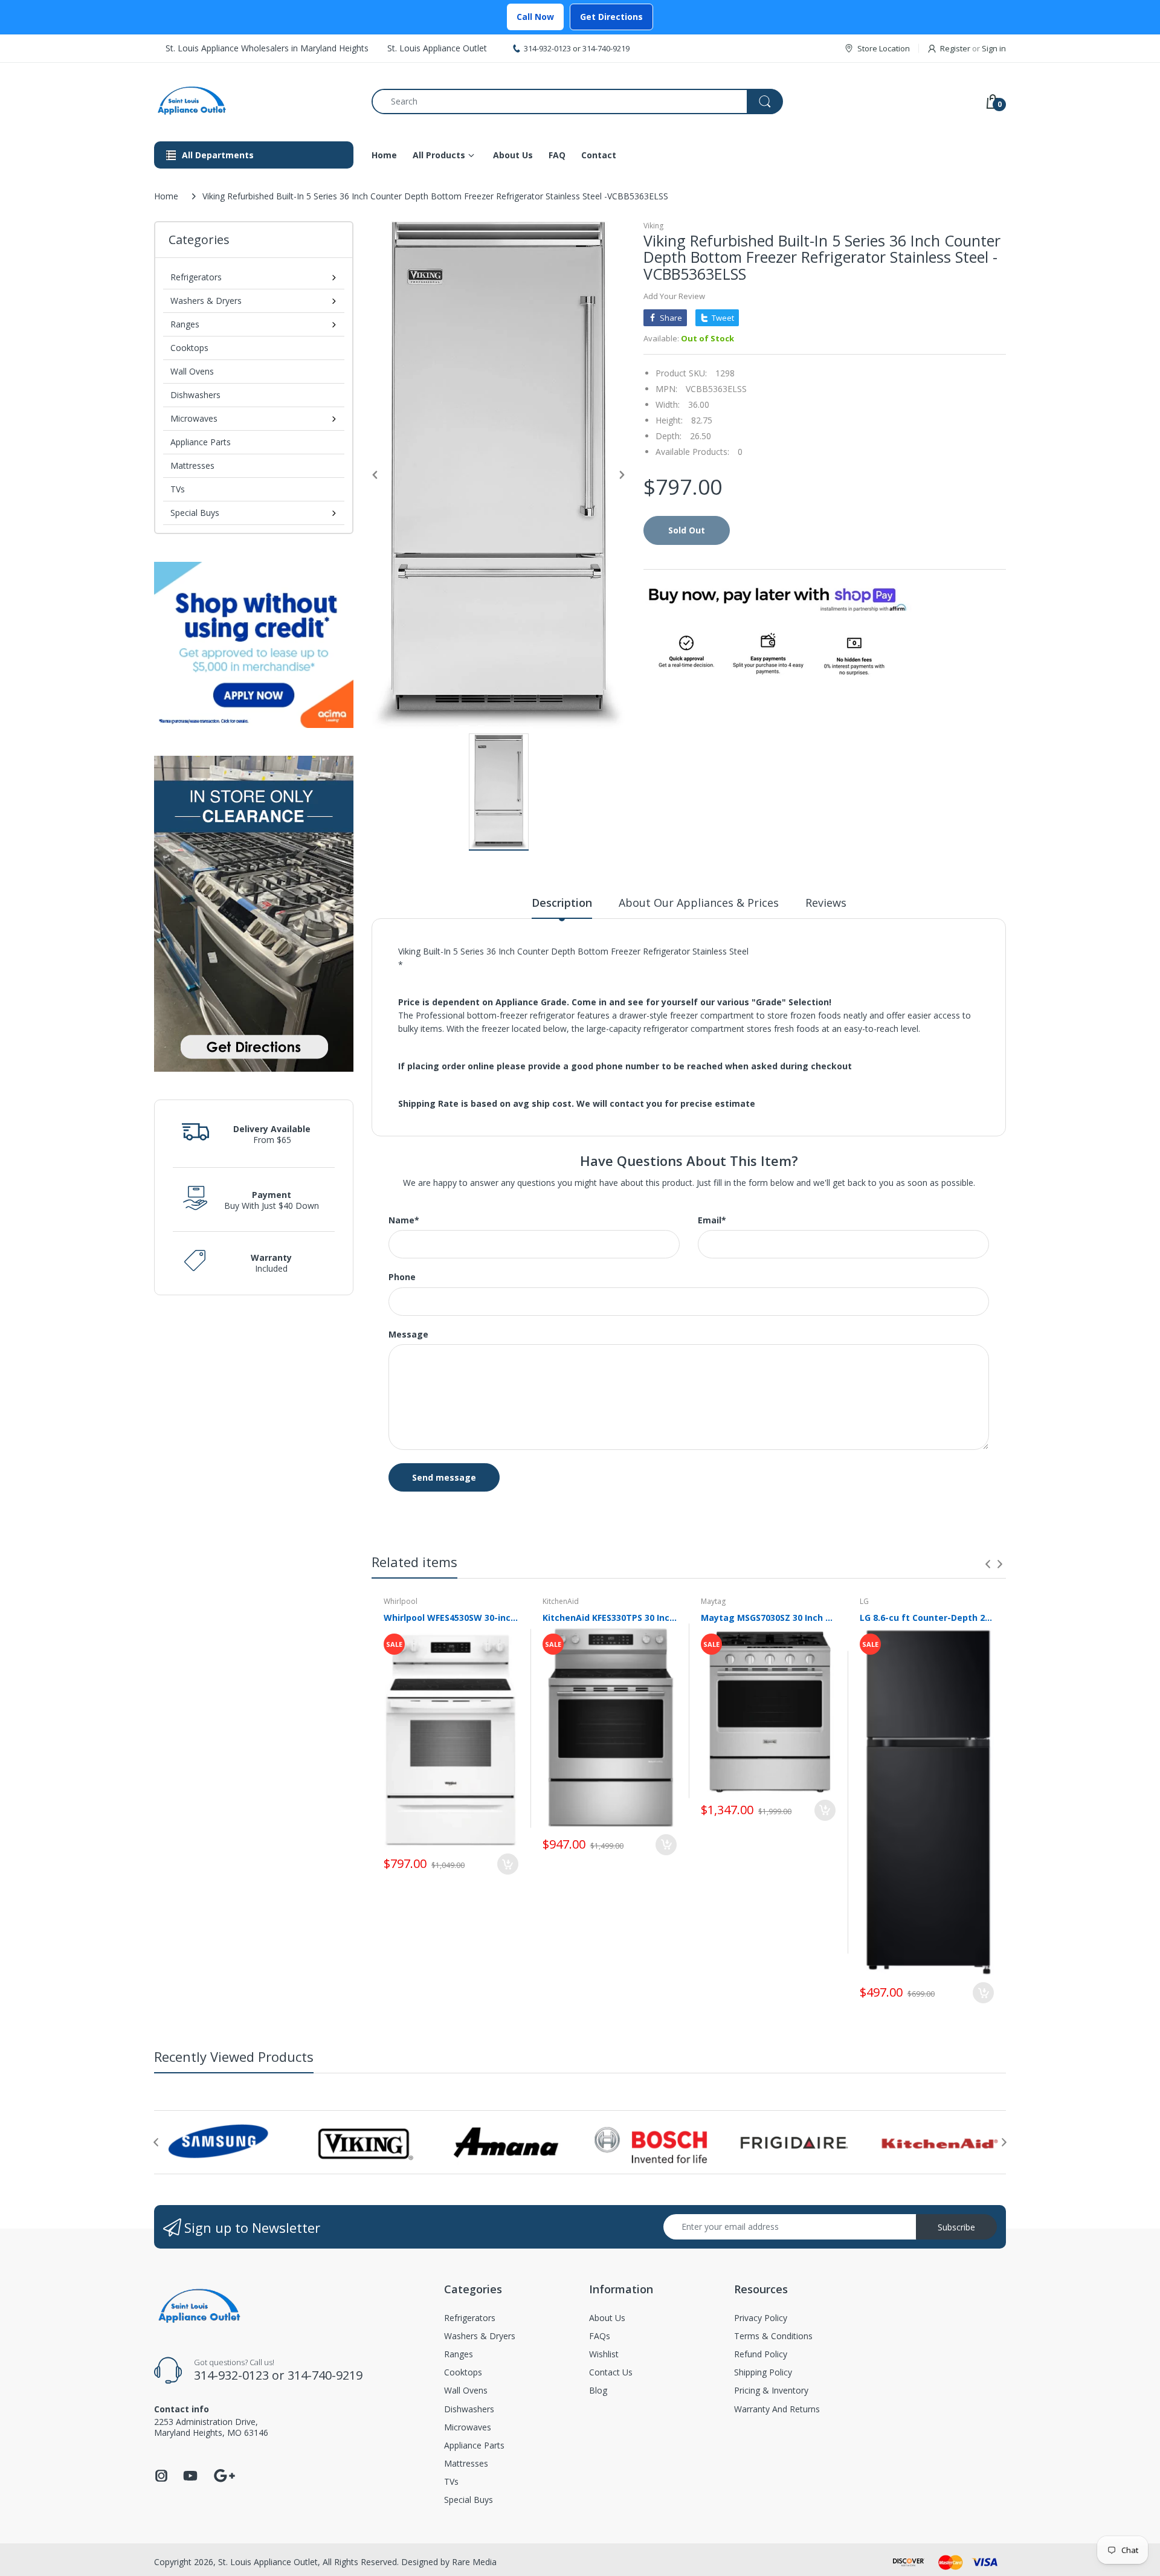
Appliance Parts (201, 442)
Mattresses (192, 465)
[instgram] (161, 2479)
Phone (402, 1277)
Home (166, 196)
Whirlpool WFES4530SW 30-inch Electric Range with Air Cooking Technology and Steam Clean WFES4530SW (451, 1618)
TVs (178, 489)
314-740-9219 (606, 48)
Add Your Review (674, 296)
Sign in (994, 48)
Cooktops (189, 348)
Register (955, 48)
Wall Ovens (192, 371)
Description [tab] (562, 903)
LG (864, 1601)
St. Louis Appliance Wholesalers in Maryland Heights (267, 48)
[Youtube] (190, 2479)
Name (404, 1220)
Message (408, 1335)
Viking (653, 226)
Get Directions (611, 17)
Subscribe (956, 2227)
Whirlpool (401, 1601)
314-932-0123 (547, 48)
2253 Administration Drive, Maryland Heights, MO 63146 (211, 2427)
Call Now (535, 17)
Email (712, 1220)
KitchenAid (561, 1601)
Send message (444, 1477)
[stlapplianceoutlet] (254, 101)
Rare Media (474, 2562)
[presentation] (988, 1564)
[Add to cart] (508, 1864)
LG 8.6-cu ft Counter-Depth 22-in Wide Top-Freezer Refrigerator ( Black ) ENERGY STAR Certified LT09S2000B (927, 1618)
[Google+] (224, 2474)
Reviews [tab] (826, 903)
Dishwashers (195, 395)
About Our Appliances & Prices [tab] (699, 903)
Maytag (713, 1601)
